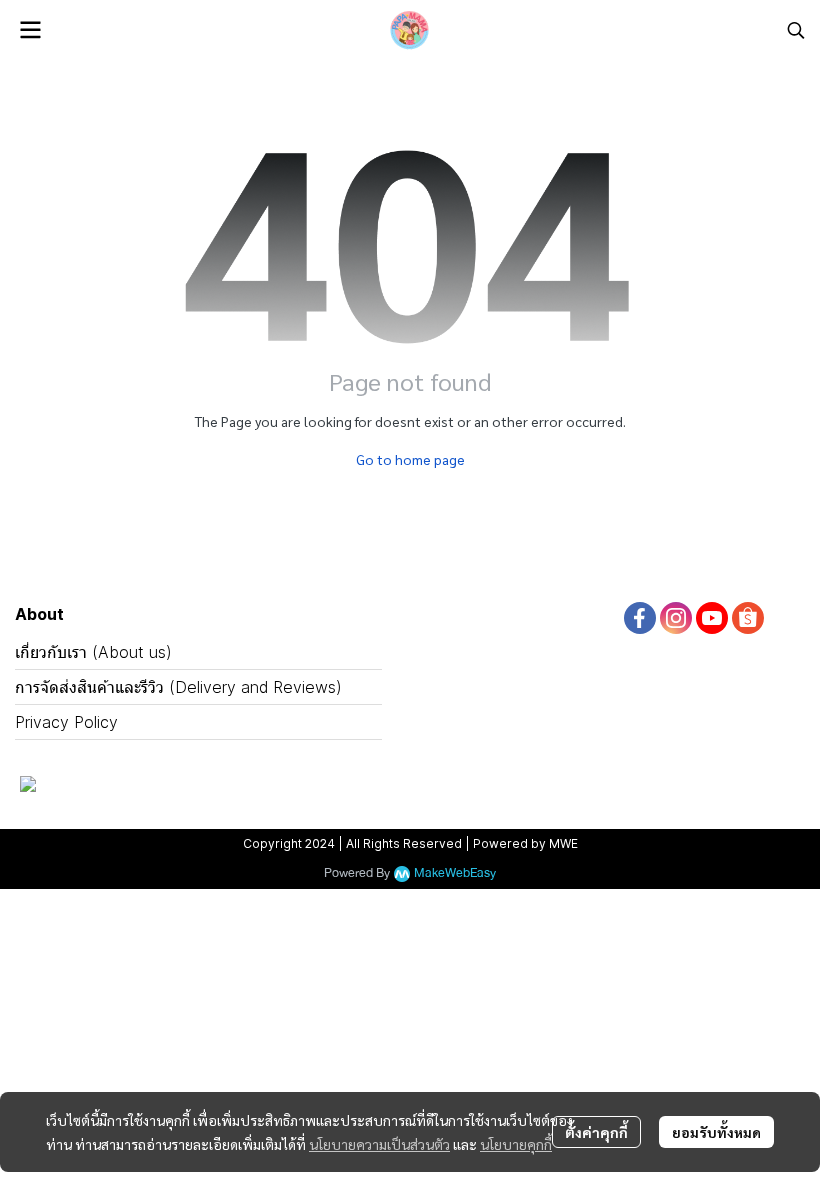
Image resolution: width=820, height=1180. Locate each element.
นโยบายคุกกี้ (516, 1144)
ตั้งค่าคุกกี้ (596, 1132)
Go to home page (410, 459)
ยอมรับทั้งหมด (716, 1132)
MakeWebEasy (455, 873)
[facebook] (640, 618)
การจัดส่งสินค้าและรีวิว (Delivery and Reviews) (178, 687)
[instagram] (676, 618)
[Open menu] (30, 30)
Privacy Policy (66, 722)
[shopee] (748, 618)
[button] (796, 30)
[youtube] (712, 618)
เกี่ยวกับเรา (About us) (93, 652)
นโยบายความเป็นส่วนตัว (379, 1144)
